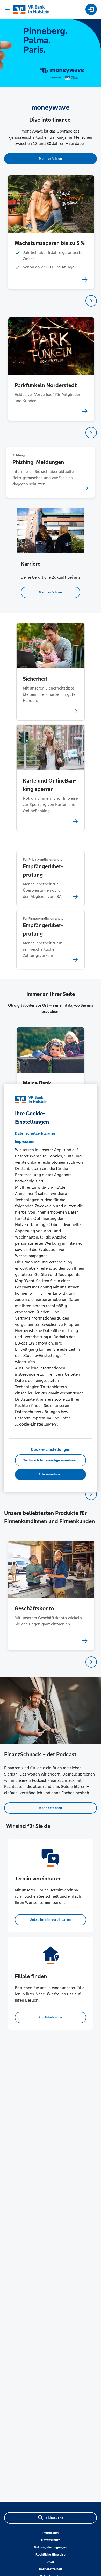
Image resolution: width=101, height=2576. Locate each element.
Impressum (51, 2533)
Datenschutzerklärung (35, 1133)
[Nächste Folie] (91, 301)
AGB (51, 2562)
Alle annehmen (50, 1474)
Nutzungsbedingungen (51, 2547)
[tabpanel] (51, 232)
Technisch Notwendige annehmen (51, 1460)
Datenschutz (51, 2540)
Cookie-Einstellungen (51, 1449)
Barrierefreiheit (51, 2569)
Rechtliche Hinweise (51, 2555)
